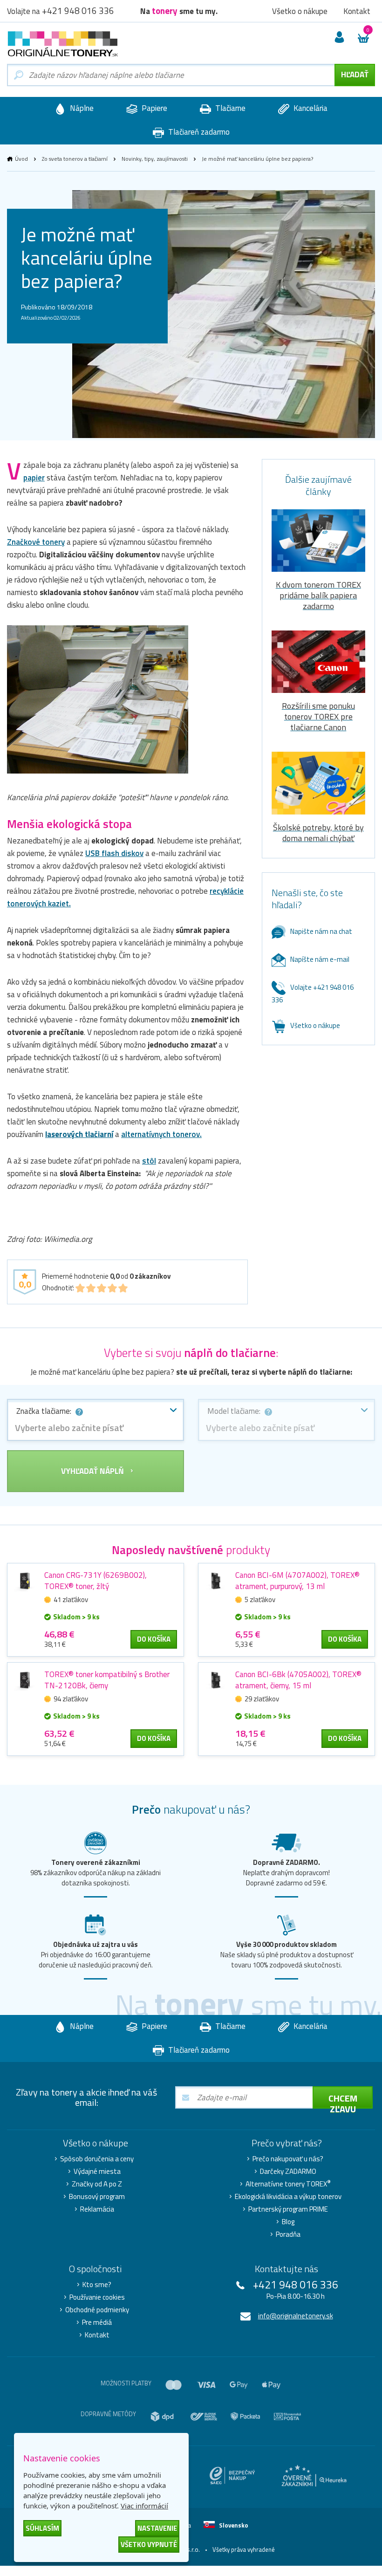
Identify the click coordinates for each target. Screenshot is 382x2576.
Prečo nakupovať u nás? (288, 2159)
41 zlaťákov (71, 1600)
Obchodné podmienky (97, 2310)
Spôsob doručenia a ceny (97, 2159)
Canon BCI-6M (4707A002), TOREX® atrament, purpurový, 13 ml (297, 1581)
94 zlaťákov (71, 1699)
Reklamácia (97, 2209)
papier (34, 478)
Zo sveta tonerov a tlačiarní (75, 159)
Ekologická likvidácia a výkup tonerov (288, 2197)
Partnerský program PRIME (288, 2209)
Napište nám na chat (321, 931)
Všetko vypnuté (149, 2545)
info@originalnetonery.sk (296, 2316)
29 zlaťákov (262, 1699)
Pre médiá (97, 2323)
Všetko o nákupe (315, 1025)
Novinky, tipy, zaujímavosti (155, 159)
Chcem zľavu (343, 2100)
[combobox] (95, 1420)
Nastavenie (157, 2528)
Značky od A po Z (97, 2184)
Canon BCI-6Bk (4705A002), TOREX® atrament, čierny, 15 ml (298, 1680)
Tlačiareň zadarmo (198, 132)
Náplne (81, 108)
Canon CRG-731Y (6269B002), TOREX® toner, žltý (95, 1581)
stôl (149, 1161)
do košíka (154, 1639)
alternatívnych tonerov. (161, 1134)
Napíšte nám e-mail (320, 959)
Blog (288, 2222)
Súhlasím (42, 2528)
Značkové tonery (36, 542)
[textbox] (95, 1428)
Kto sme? (97, 2285)
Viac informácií (144, 2506)
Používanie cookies (97, 2297)
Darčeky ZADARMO (288, 2172)
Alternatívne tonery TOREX (288, 2184)
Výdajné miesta (97, 2172)
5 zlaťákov (260, 1600)
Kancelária (310, 108)
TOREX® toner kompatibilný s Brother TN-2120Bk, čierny (107, 1680)
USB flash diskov (114, 853)
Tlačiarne (229, 108)
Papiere (153, 108)
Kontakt (97, 2335)
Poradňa (288, 2234)
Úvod (21, 159)
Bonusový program (97, 2197)
